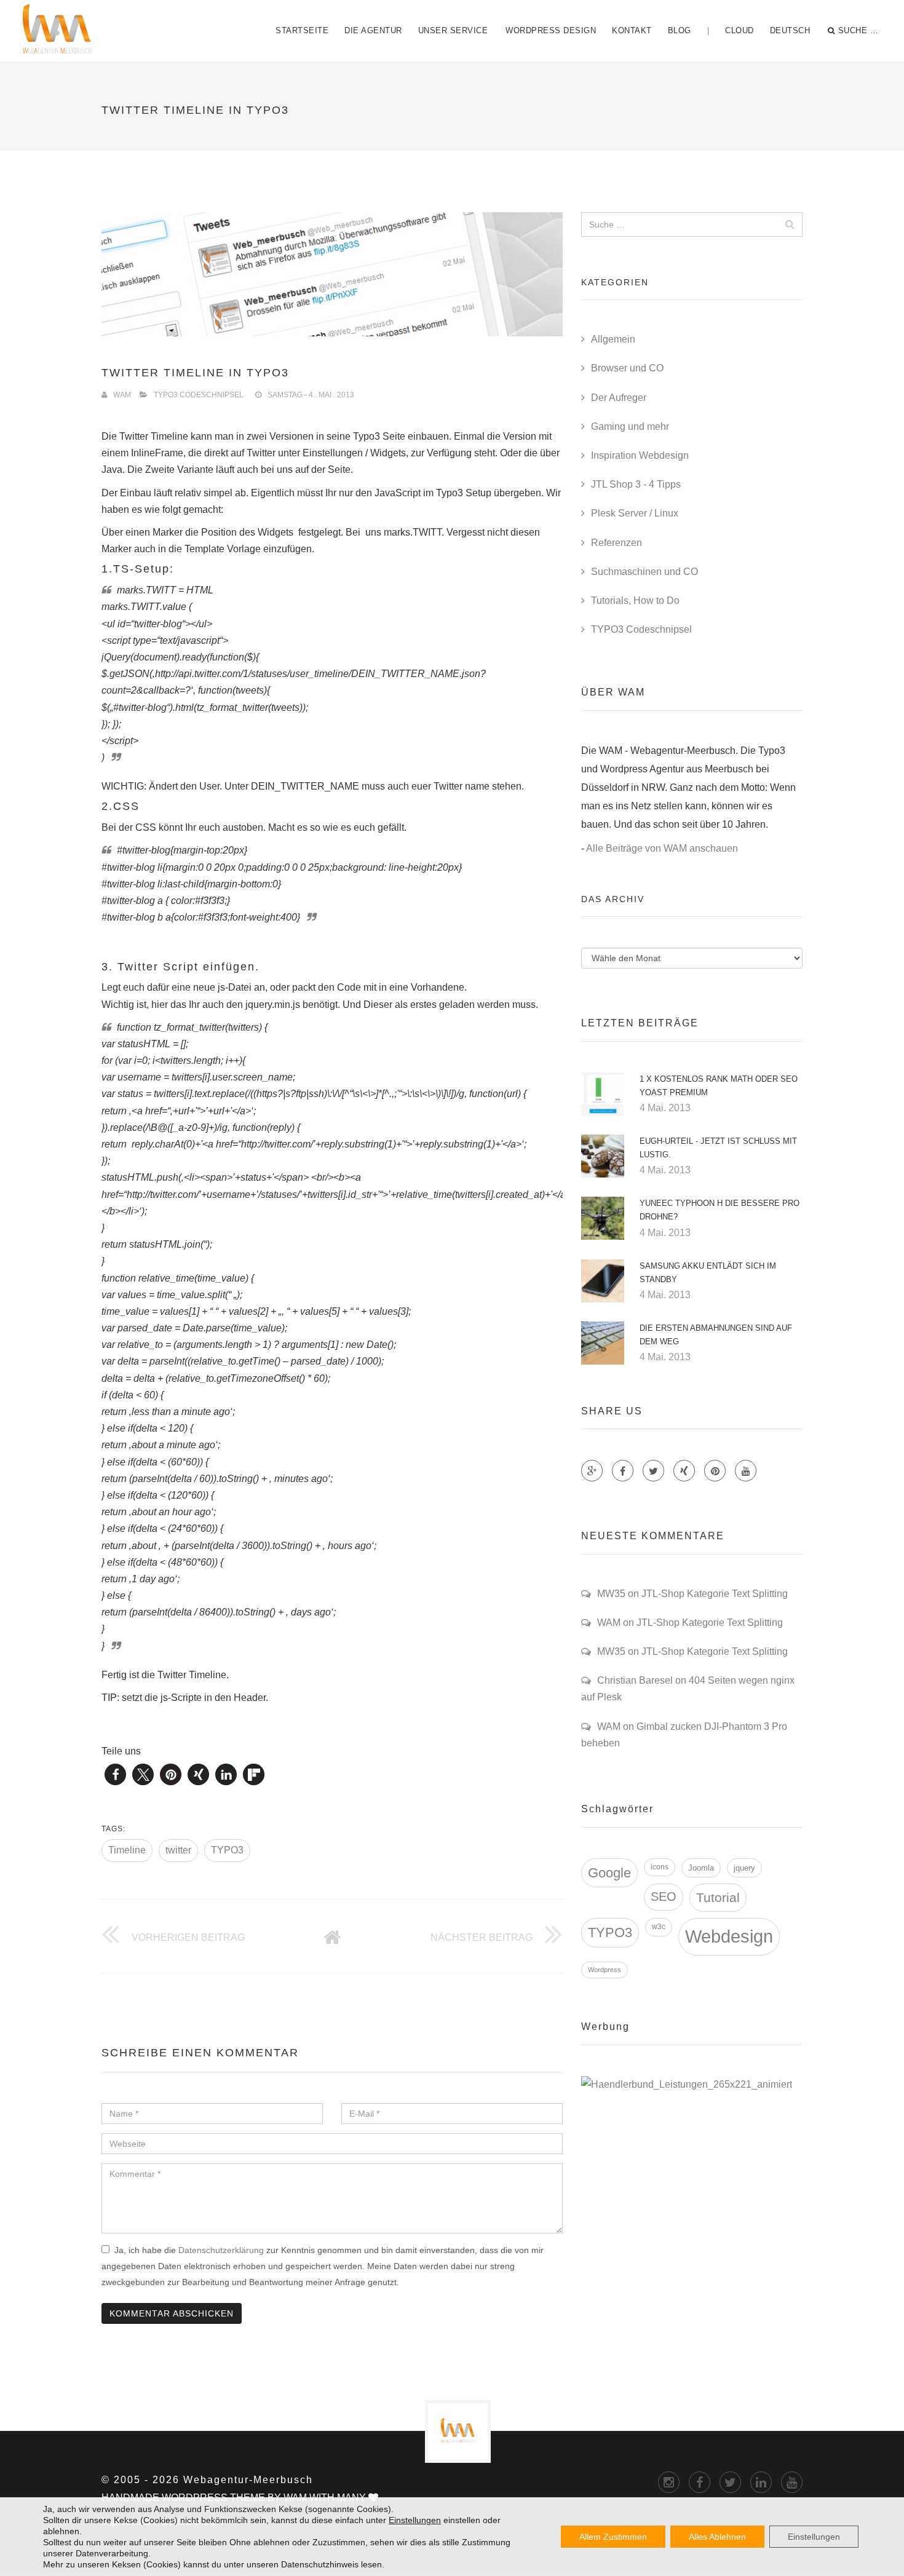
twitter (178, 1850)
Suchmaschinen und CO (644, 572)
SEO (664, 1896)
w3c (659, 1927)
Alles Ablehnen (717, 2537)
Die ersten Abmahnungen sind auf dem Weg (716, 1335)
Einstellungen (415, 2520)
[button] (115, 1774)
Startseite (302, 30)
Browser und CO (627, 368)
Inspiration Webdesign (640, 455)
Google (609, 1873)
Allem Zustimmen (613, 2537)
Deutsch (790, 30)
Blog (680, 30)
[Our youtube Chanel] (746, 1471)
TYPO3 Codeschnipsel (199, 395)
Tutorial (718, 1897)
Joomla (701, 1868)
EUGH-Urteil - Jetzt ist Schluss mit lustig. (718, 1148)
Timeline (127, 1850)
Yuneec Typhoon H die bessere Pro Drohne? (720, 1210)
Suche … (858, 30)
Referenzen (617, 543)
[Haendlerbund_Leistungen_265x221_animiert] (687, 2084)
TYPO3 (227, 1850)
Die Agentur (373, 30)
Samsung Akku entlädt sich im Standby (708, 1273)
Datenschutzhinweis (320, 2564)
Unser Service (453, 30)
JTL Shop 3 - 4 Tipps (636, 484)
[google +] (761, 2482)
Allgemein (613, 339)
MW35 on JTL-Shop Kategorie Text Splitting (692, 1594)
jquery (744, 1868)
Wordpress (605, 1970)
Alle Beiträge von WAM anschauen (662, 848)
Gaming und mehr (630, 426)
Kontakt (632, 30)
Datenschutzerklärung (221, 2250)
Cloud (739, 30)
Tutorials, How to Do (635, 600)
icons (660, 1867)
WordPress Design (551, 30)
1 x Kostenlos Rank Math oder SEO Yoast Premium (719, 1086)
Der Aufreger (619, 398)
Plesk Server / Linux (635, 513)
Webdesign (729, 1936)
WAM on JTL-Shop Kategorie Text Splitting (690, 1623)
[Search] (790, 224)
